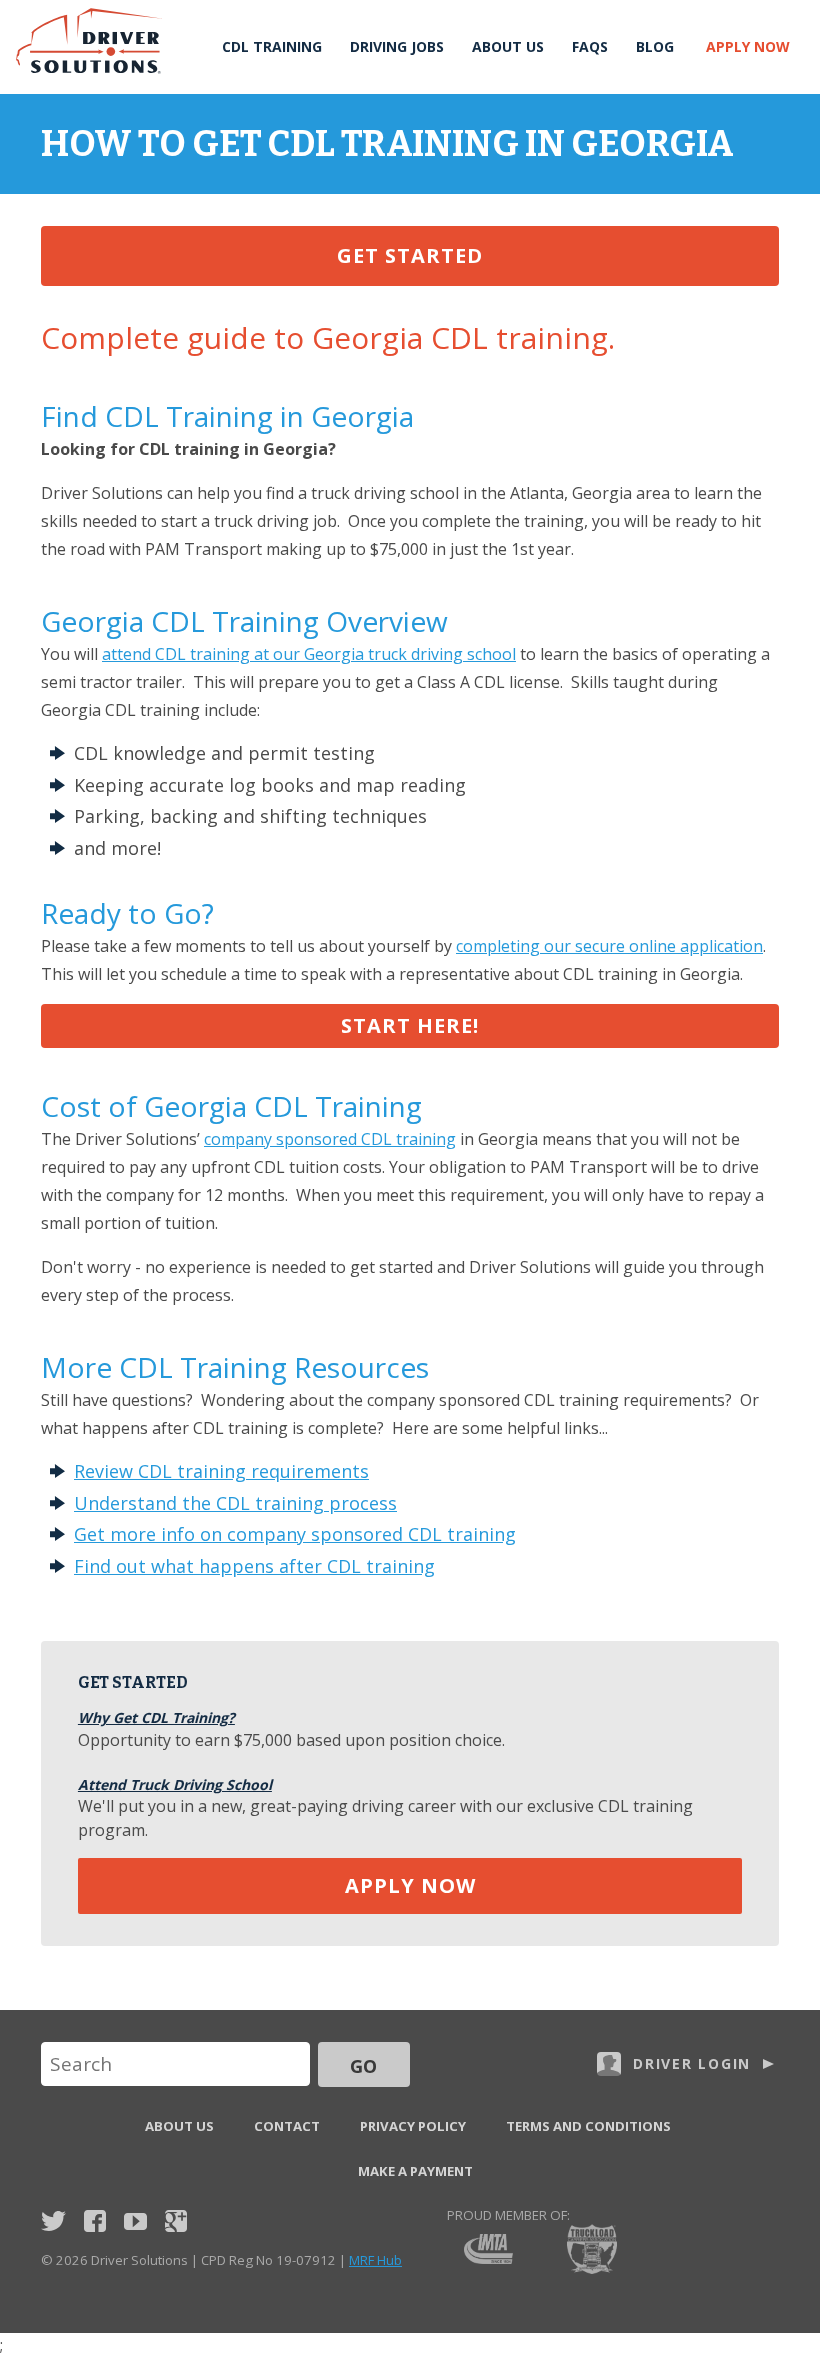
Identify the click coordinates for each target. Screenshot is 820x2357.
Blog (655, 46)
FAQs (590, 46)
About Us (508, 46)
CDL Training (272, 46)
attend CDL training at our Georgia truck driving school (309, 654)
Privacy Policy (413, 2126)
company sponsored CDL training (330, 1139)
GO (363, 2066)
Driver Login (692, 2063)
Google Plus (176, 2221)
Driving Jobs (397, 46)
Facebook (95, 2221)
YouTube (135, 2221)
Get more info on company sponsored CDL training (295, 1534)
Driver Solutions (90, 41)
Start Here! (410, 1025)
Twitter (53, 2221)
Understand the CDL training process (235, 1503)
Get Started (410, 255)
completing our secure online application (609, 946)
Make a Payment (415, 2171)
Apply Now (748, 46)
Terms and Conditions (588, 2126)
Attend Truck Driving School (175, 1784)
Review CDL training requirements (221, 1471)
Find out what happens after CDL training (254, 1566)
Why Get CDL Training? (156, 1717)
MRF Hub (375, 2260)
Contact (287, 2126)
